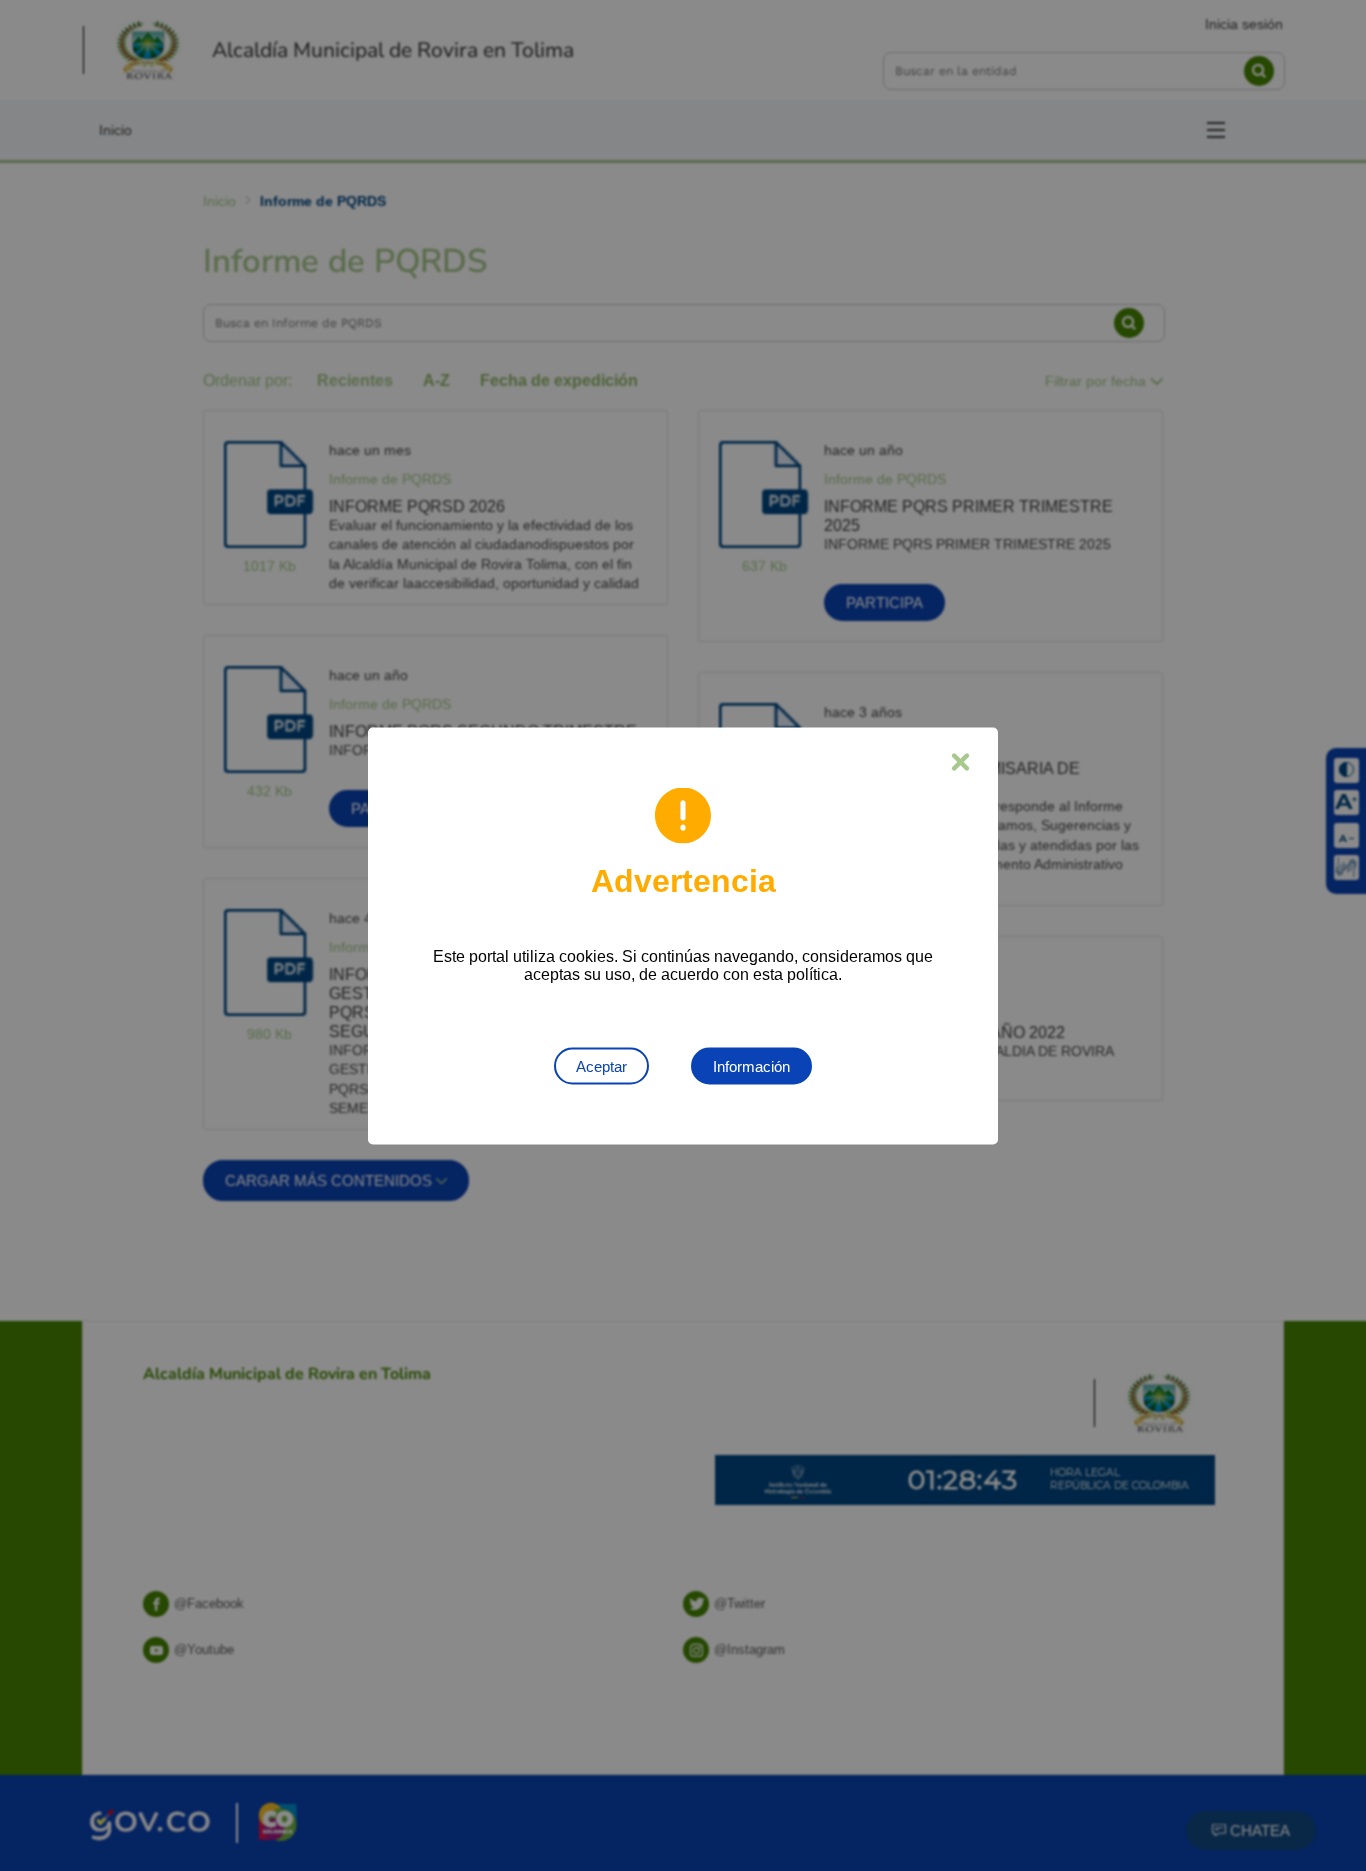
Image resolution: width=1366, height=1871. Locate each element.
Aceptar (601, 1065)
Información (751, 1065)
